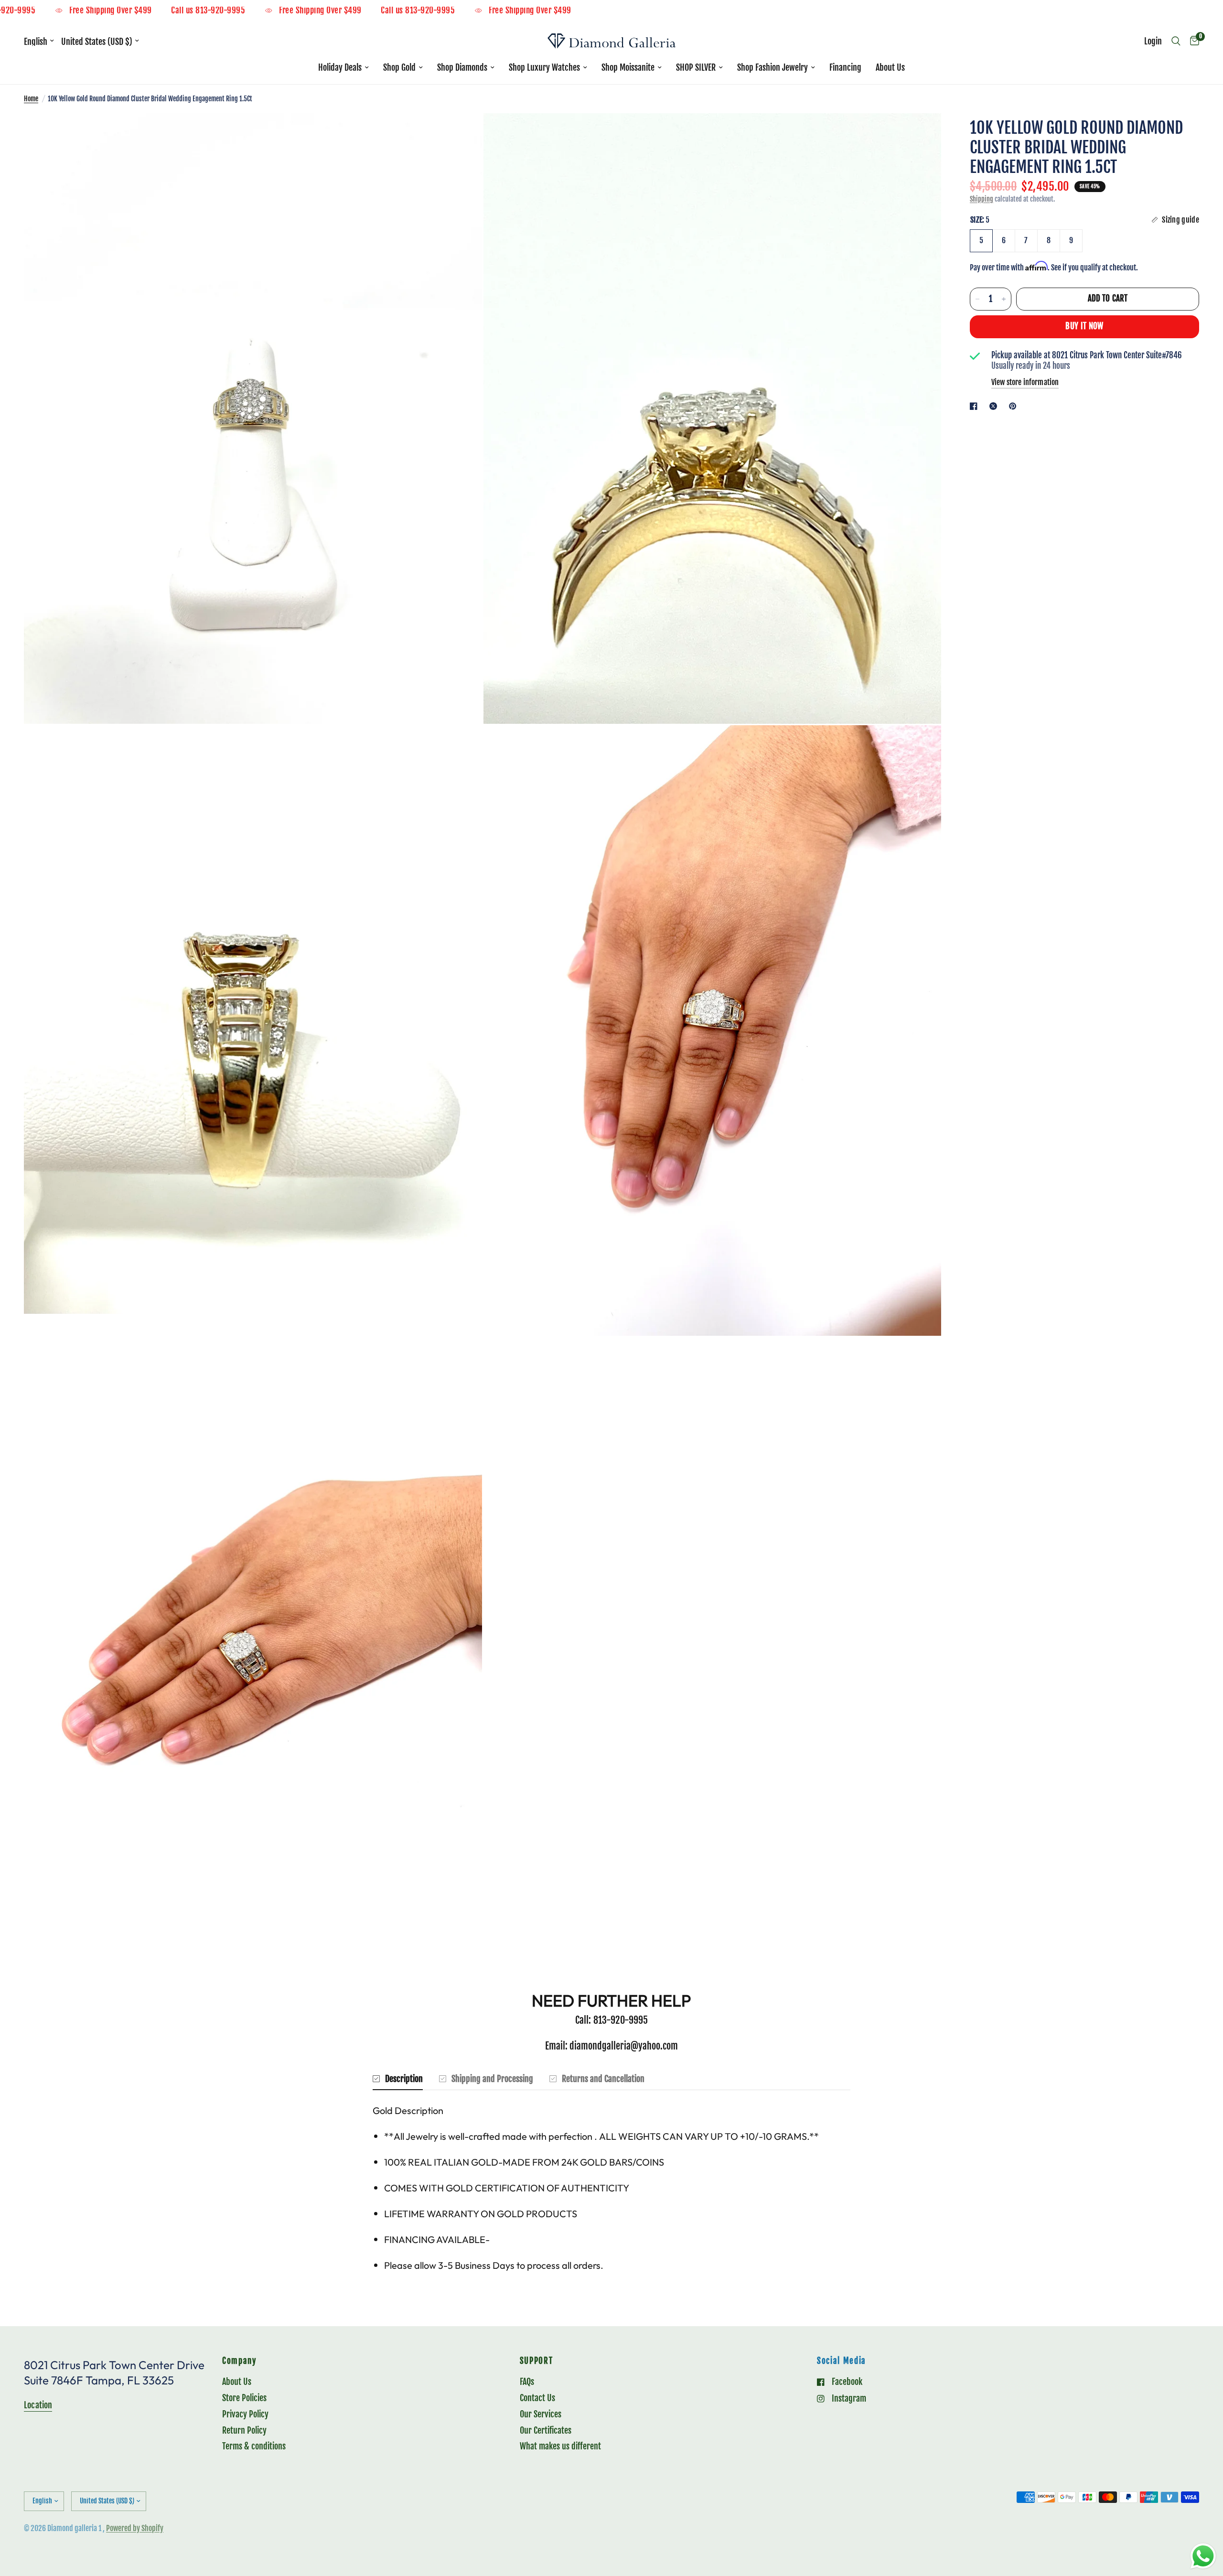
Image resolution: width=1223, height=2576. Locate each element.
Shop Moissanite (628, 67)
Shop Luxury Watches (544, 67)
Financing (845, 67)
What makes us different (560, 2446)
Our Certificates (546, 2430)
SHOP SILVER (696, 67)
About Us (890, 67)
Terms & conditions (254, 2446)
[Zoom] (462, 133)
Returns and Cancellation (603, 2079)
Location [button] (38, 2405)
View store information (1025, 382)
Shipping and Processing (492, 2079)
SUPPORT (536, 2361)
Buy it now (1084, 326)
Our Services (541, 2414)
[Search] (1176, 41)
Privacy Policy (245, 2414)
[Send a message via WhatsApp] (1203, 2556)
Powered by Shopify (135, 2528)
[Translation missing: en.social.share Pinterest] (1015, 406)
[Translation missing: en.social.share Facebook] (976, 406)
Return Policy (244, 2430)
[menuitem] (343, 68)
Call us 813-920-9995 (90, 11)
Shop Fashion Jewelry (772, 67)
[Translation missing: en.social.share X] (995, 406)
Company (239, 2361)
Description (404, 2079)
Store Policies (244, 2398)
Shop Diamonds (462, 67)
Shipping (982, 199)
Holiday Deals (340, 67)
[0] (1192, 41)
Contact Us (537, 2398)
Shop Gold (399, 67)
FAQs (527, 2382)
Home (31, 99)
